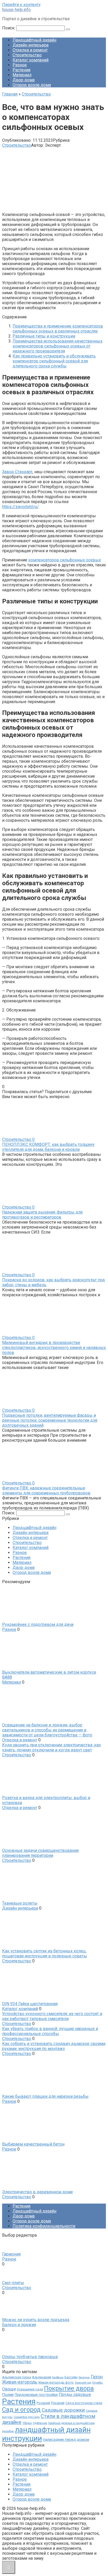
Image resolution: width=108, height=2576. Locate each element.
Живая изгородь (20, 2382)
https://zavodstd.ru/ (20, 507)
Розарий (43, 2403)
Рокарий (58, 2403)
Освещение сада (30, 2389)
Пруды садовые (75, 2395)
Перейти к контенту (21, 5)
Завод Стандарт (17, 472)
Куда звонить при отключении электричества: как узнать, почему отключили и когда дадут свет (52, 1747)
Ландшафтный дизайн (34, 40)
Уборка (27, 2423)
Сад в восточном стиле (84, 2403)
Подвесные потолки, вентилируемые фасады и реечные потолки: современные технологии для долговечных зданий (50, 1420)
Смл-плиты (13, 2283)
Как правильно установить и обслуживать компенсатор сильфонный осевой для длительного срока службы (54, 361)
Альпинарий (42, 2377)
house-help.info (16, 10)
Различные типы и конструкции (44, 336)
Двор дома (24, 80)
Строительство (27, 55)
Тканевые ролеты (20, 1903)
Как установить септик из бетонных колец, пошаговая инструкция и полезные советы (45, 1953)
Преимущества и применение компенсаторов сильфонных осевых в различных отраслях (58, 329)
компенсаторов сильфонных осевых (65, 560)
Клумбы (98, 2383)
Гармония (11, 2254)
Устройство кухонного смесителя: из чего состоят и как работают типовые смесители (52, 2016)
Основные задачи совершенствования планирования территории (40, 1853)
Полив (8, 2395)
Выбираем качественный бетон (33, 2144)
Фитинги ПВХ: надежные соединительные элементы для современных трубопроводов (46, 1490)
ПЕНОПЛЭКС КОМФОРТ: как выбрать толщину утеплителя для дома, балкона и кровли (48, 1147)
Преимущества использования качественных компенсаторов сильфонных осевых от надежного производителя (58, 346)
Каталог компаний (31, 60)
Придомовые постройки (36, 2395)
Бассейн (71, 2377)
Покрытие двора (69, 2388)
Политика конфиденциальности (44, 2226)
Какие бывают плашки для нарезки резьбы (45, 2096)
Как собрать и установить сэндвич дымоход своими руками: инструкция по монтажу (54, 2046)
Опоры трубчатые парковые (30, 2357)
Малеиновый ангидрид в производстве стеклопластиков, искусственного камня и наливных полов (54, 1348)
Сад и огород (21, 2410)
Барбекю (58, 2377)
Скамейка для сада (27, 2417)
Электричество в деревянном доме (37, 2192)
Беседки (84, 2377)
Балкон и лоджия (19, 2325)
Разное (20, 65)
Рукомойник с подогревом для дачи (38, 1624)
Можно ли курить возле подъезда (36, 2320)
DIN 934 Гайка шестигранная (30, 2004)
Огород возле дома (32, 85)
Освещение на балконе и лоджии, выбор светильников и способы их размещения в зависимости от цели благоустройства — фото (47, 1730)
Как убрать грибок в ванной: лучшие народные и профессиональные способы (50, 2031)
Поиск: (9, 28)
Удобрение (40, 2423)
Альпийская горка (17, 2377)
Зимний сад (83, 2383)
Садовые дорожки (63, 2410)
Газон (97, 2377)
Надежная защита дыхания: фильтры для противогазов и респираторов (42, 1215)
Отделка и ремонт (30, 50)
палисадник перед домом (66, 2440)
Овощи (9, 2389)
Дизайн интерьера (31, 45)
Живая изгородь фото (56, 2382)
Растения (21, 70)
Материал (22, 75)
